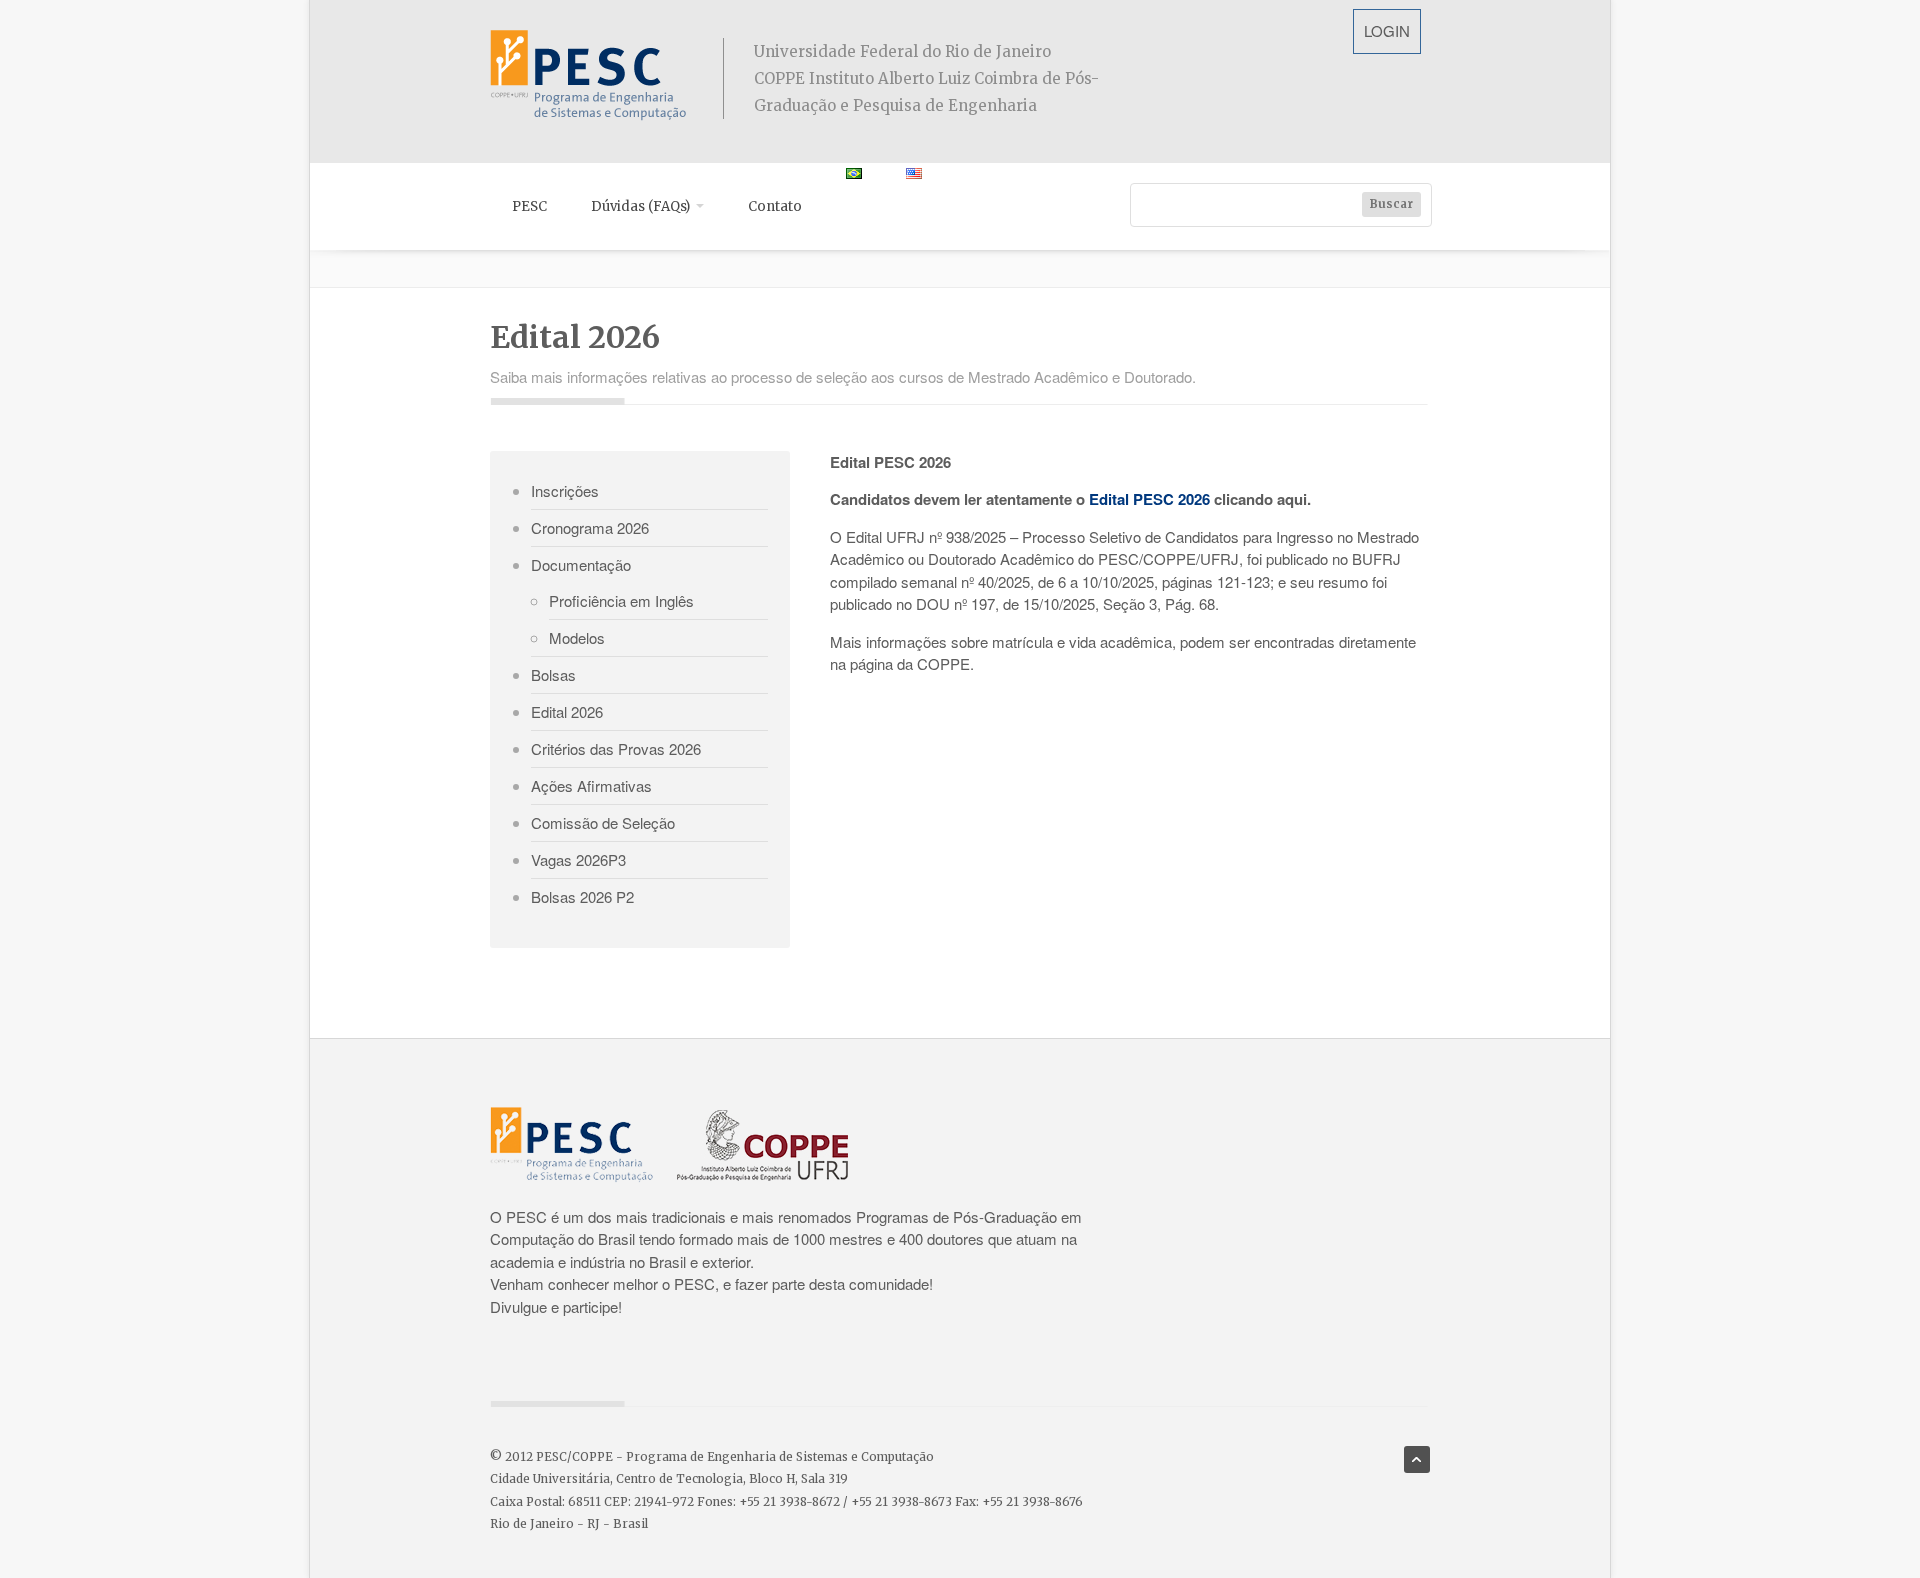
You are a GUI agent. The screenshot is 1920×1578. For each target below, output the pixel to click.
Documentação (581, 564)
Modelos (577, 637)
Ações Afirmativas (591, 785)
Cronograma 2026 (590, 527)
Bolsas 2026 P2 (582, 896)
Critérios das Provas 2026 (616, 748)
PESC (529, 206)
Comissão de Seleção (603, 822)
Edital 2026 (567, 711)
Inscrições (565, 490)
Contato (775, 206)
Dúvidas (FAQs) (642, 206)
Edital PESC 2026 (1149, 499)
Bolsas (553, 674)
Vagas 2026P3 (578, 859)
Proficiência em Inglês (621, 600)
